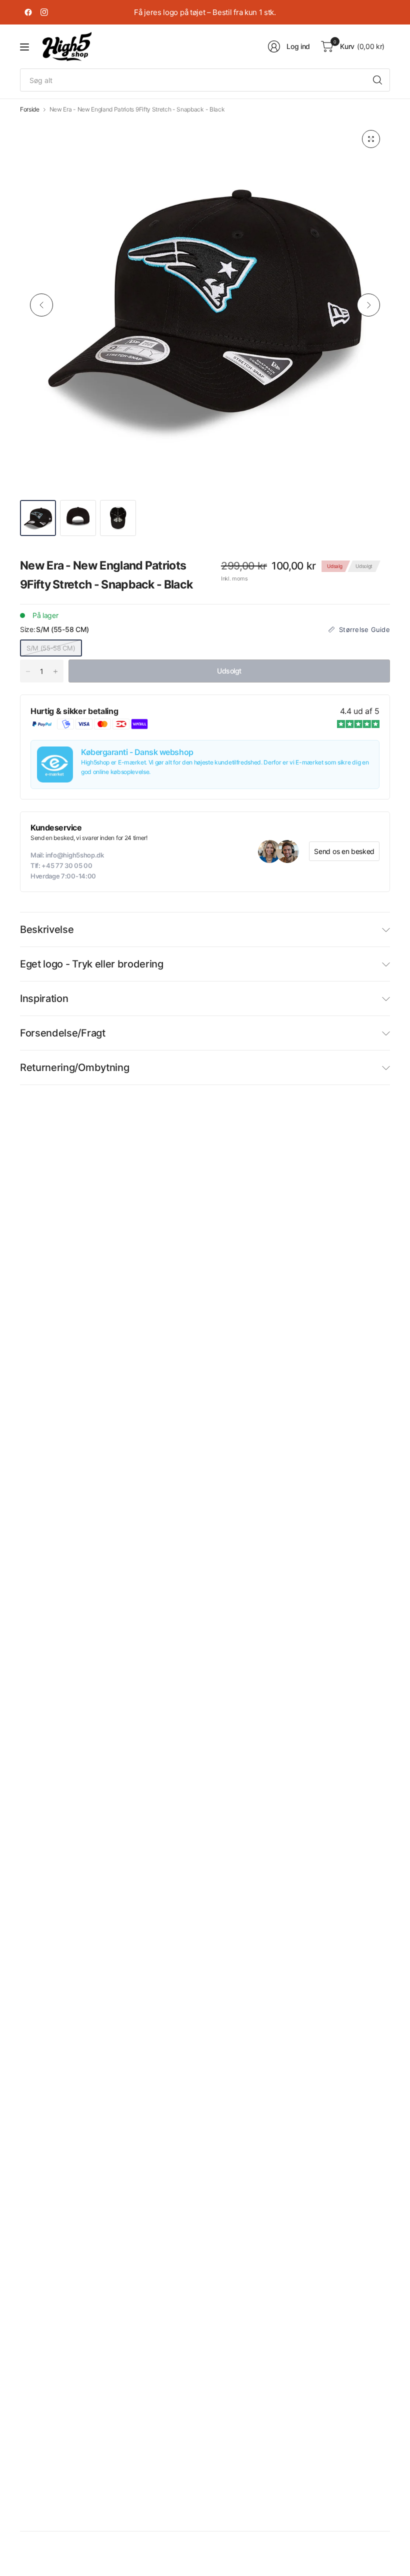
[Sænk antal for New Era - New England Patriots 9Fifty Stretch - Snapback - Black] (28, 671)
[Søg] (377, 80)
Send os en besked (344, 851)
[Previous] (41, 305)
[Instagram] (44, 12)
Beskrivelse (47, 929)
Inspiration (44, 998)
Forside (30, 109)
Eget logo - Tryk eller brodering (92, 964)
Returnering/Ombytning (74, 1067)
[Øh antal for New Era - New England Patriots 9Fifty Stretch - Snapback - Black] (55, 671)
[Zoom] (371, 139)
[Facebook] (28, 12)
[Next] (368, 305)
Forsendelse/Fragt (63, 1033)
